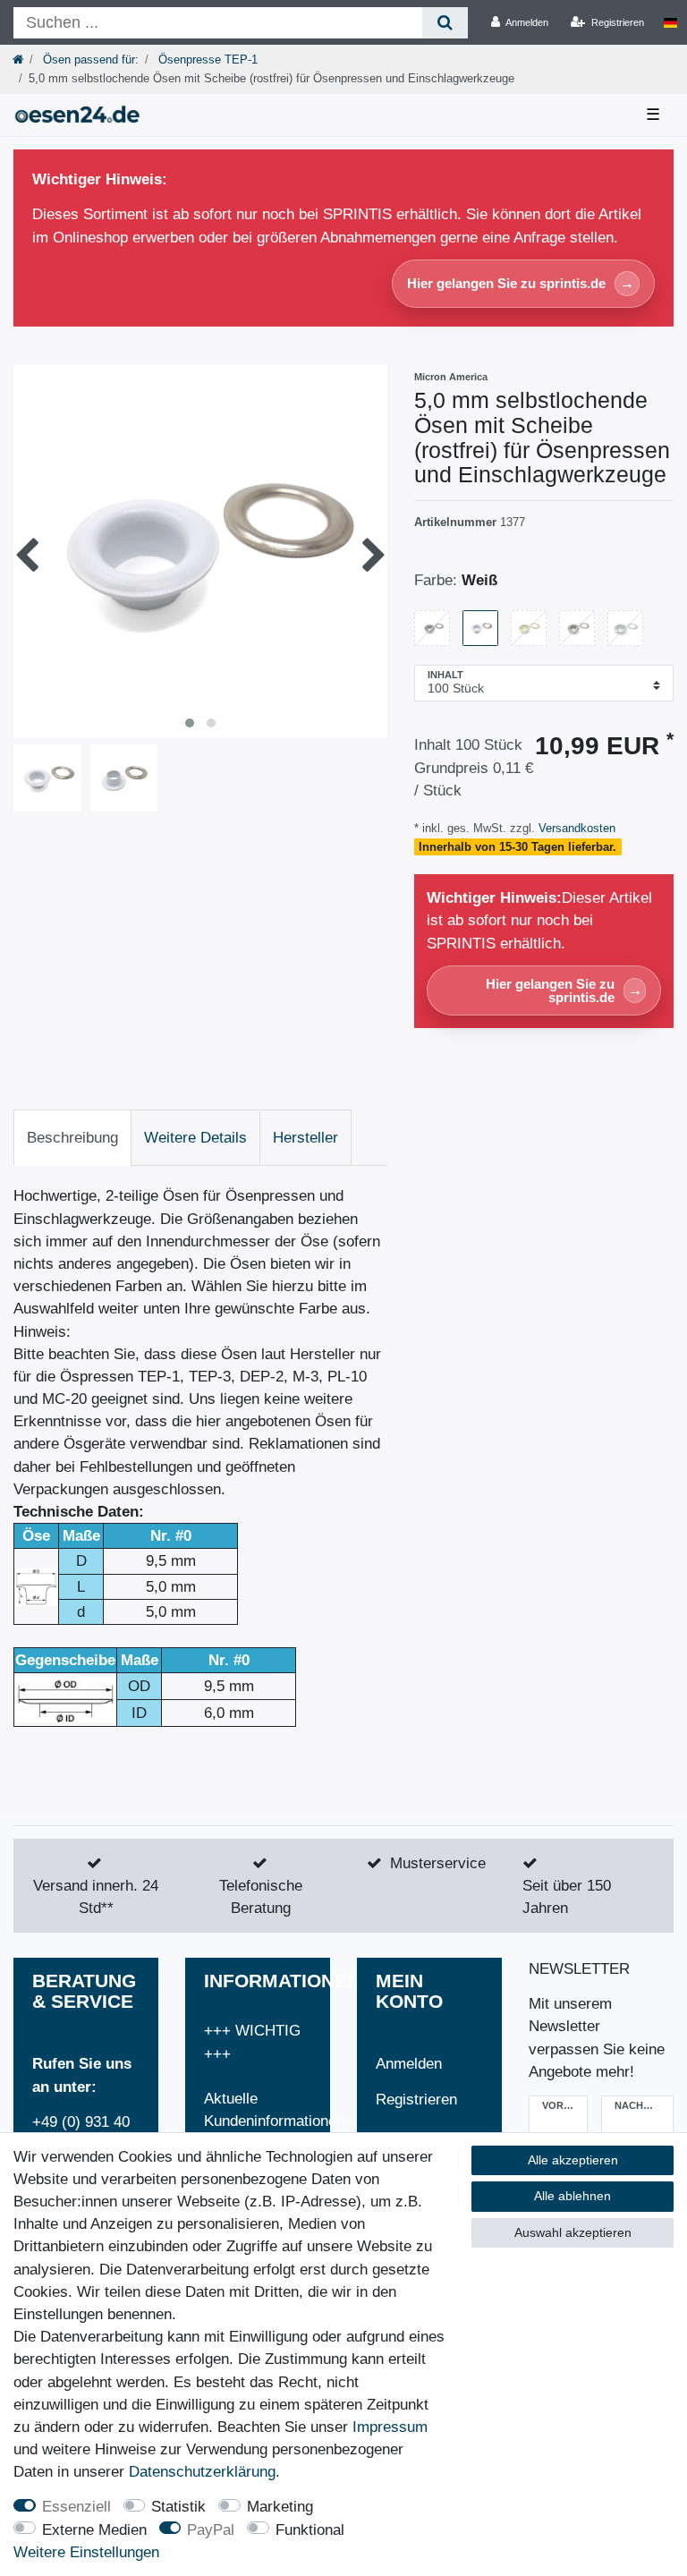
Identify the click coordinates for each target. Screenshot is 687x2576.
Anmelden (409, 2064)
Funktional (310, 2530)
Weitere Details (195, 1138)
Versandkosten (575, 828)
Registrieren (416, 2100)
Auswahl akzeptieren (573, 2232)
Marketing (280, 2507)
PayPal (211, 2530)
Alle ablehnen (572, 2196)
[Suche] (445, 23)
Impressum (390, 2427)
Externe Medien (94, 2530)
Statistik (178, 2507)
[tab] (72, 1138)
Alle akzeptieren (573, 2160)
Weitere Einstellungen (86, 2552)
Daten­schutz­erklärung (202, 2472)
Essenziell (76, 2507)
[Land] (670, 22)
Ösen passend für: (89, 60)
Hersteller (305, 1138)
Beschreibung (72, 1138)
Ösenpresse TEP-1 (206, 60)
